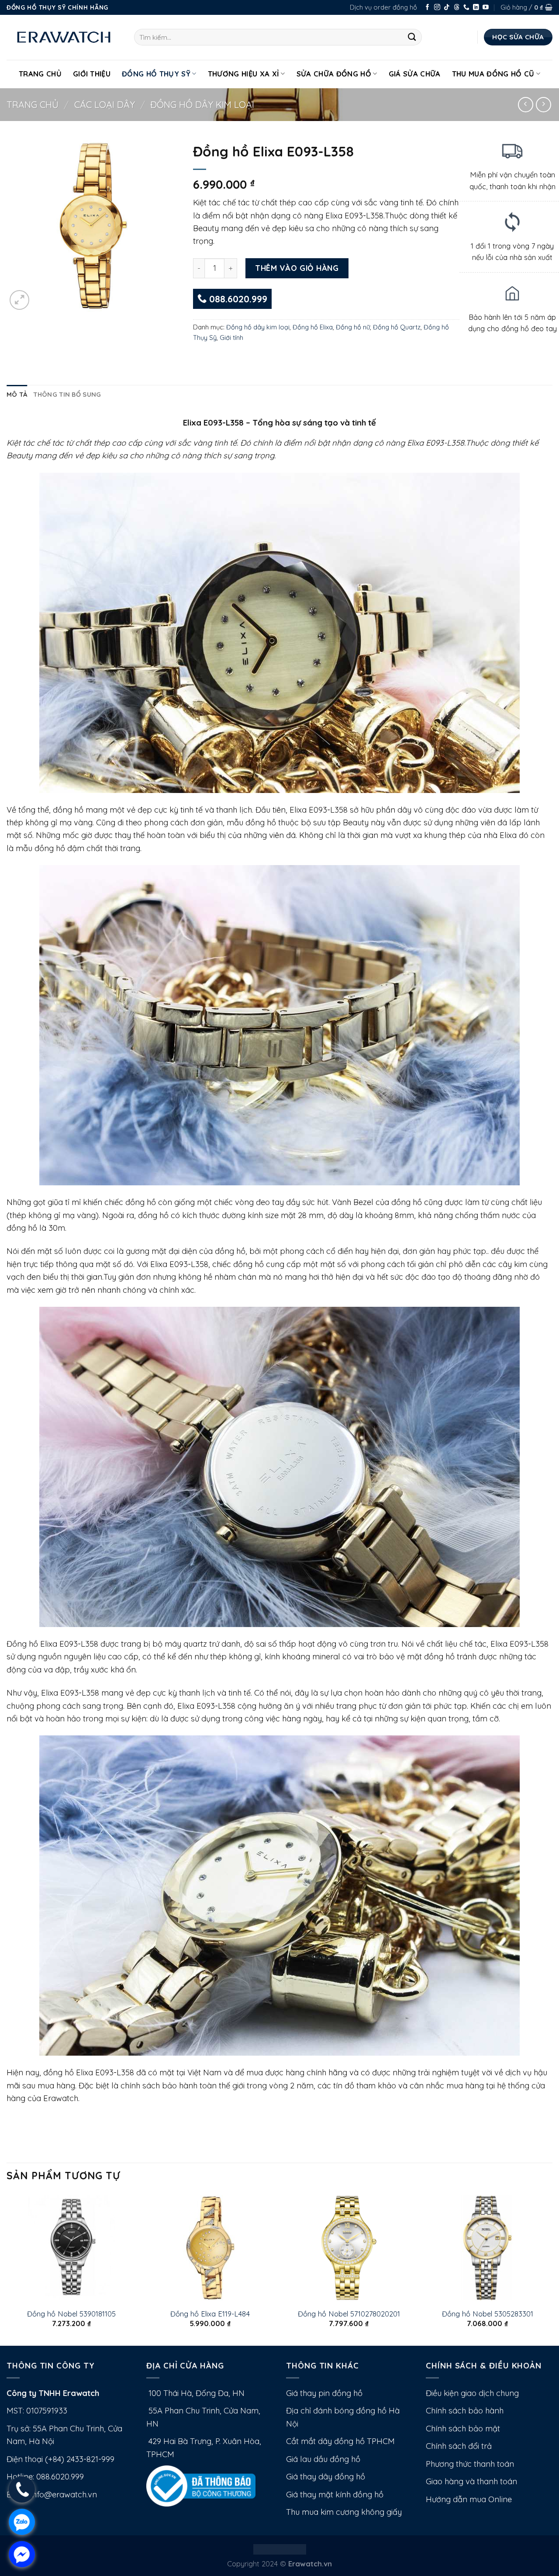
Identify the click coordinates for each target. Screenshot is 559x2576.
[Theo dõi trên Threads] (457, 8)
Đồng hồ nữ (353, 327)
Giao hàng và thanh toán (471, 2481)
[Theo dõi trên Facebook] (428, 8)
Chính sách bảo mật (463, 2429)
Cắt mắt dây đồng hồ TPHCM (340, 2441)
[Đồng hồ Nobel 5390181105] (72, 2248)
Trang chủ (33, 104)
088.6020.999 (237, 299)
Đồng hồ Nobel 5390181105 (71, 2314)
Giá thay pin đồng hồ (324, 2393)
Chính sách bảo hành (465, 2411)
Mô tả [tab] (17, 394)
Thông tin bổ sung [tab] (67, 394)
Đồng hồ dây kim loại (202, 104)
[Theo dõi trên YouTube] (486, 8)
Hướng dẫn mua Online (469, 2499)
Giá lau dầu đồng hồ (323, 2459)
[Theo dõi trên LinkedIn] (476, 8)
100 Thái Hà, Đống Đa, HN (195, 2393)
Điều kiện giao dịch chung (472, 2393)
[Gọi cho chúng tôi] (466, 8)
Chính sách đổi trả (459, 2446)
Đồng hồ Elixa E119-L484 (210, 2314)
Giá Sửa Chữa (415, 74)
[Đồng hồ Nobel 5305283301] (487, 2248)
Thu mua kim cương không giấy (344, 2512)
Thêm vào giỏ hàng (297, 268)
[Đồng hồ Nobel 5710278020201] (349, 2248)
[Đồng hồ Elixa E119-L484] (210, 2248)
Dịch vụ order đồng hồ (383, 7)
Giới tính (231, 338)
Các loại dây (105, 104)
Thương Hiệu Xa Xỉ (244, 74)
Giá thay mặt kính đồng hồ (335, 2495)
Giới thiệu (92, 74)
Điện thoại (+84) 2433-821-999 (60, 2459)
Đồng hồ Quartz (397, 327)
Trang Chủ (40, 74)
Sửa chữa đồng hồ (334, 74)
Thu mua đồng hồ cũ (493, 74)
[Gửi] (412, 37)
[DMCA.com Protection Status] (280, 2549)
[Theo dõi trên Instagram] (437, 8)
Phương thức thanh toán (470, 2464)
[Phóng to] (19, 300)
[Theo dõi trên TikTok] (447, 8)
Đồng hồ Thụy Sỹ (156, 74)
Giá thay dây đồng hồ (326, 2477)
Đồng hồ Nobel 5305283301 (488, 2314)
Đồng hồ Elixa (313, 327)
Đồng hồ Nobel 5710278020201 (349, 2314)
